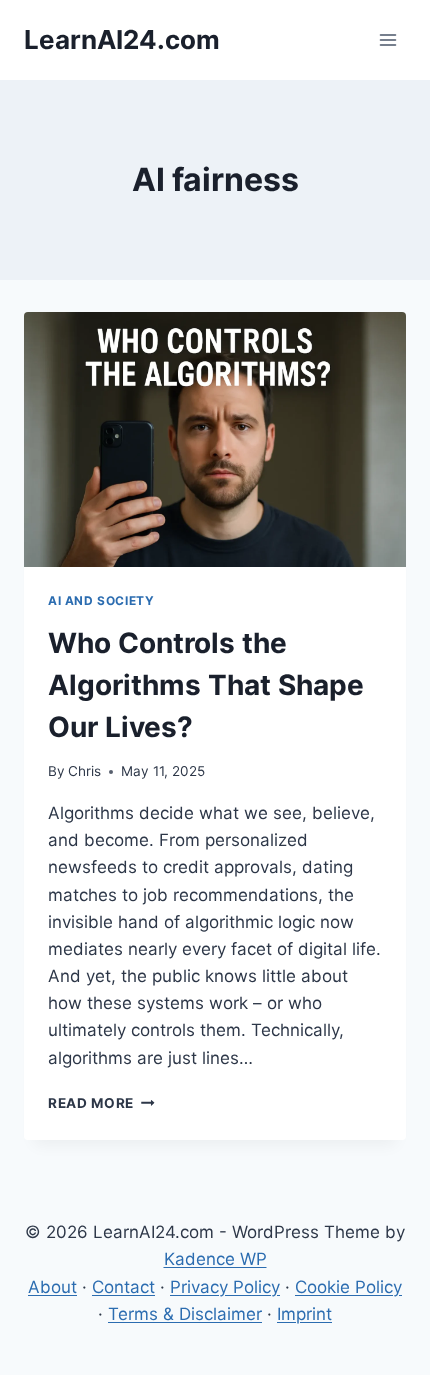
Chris (84, 771)
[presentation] (215, 439)
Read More (101, 1103)
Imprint (304, 1314)
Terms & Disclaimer (185, 1314)
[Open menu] (387, 39)
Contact (123, 1287)
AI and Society (101, 600)
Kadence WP (215, 1259)
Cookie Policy (348, 1287)
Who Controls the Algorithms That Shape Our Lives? (206, 685)
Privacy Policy (225, 1287)
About (52, 1287)
